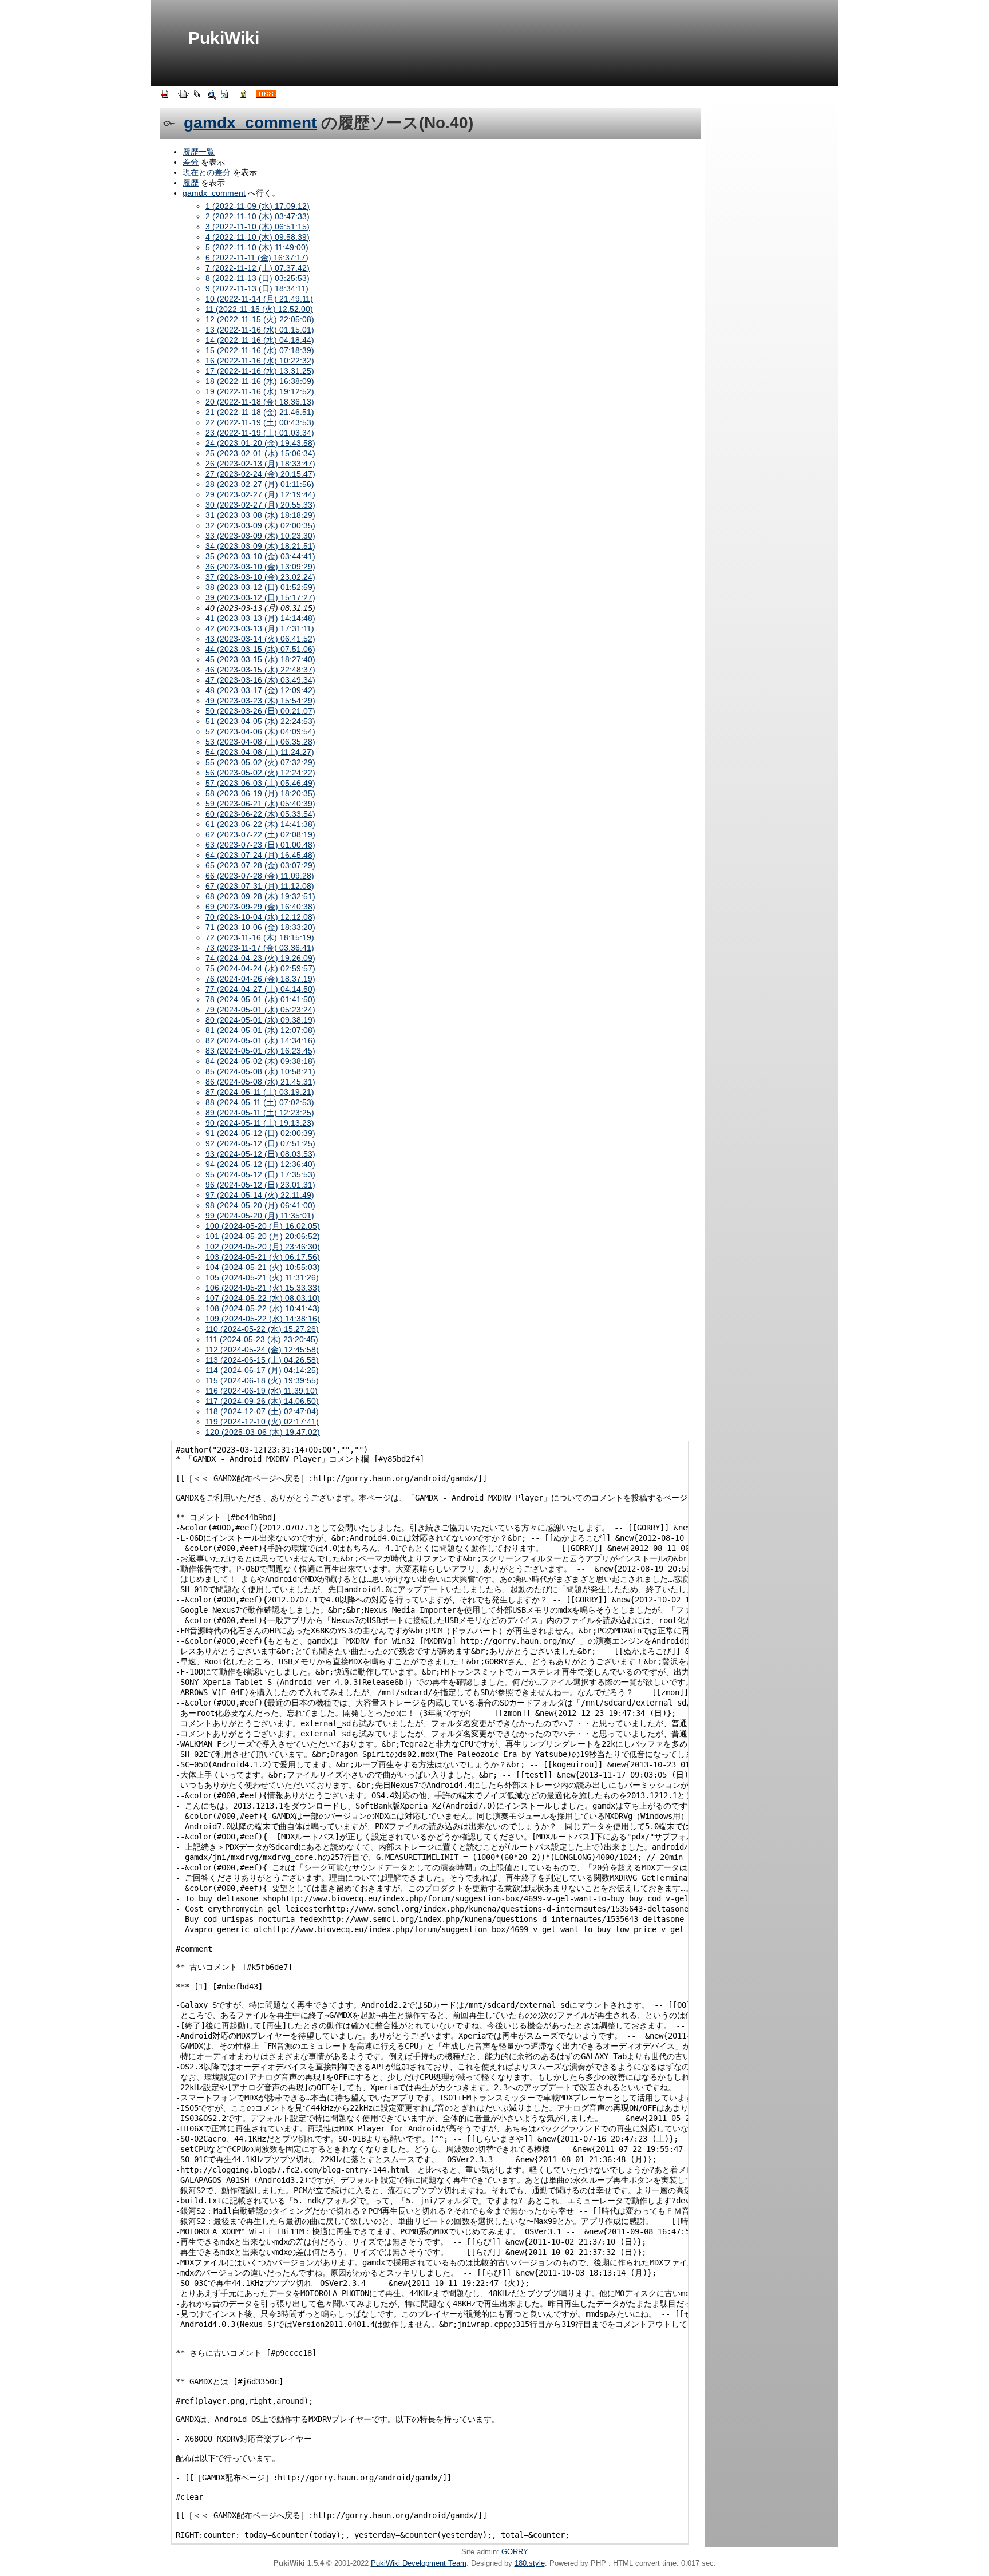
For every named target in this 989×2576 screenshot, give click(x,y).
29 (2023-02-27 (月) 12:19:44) (260, 494)
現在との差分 (207, 172)
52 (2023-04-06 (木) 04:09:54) (260, 731)
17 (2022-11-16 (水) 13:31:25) (260, 371)
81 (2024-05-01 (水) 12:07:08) (260, 1030)
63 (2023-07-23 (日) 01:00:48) (260, 845)
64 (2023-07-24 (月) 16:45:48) (260, 855)
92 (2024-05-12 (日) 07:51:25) (260, 1143)
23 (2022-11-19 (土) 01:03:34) (260, 433)
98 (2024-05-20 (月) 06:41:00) (260, 1205)
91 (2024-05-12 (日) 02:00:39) (260, 1133)
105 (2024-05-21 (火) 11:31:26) (262, 1277)
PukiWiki (224, 38)
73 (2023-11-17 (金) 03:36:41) (260, 948)
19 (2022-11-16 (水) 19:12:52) (260, 391)
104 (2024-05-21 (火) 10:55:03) (263, 1267)
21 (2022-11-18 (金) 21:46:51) (260, 412)
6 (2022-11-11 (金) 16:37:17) (257, 258)
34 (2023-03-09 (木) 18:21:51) (260, 546)
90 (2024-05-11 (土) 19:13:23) (260, 1123)
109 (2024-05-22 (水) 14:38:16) (263, 1319)
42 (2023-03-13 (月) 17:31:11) (260, 628)
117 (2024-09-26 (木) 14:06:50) (262, 1401)
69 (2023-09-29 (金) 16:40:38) (260, 907)
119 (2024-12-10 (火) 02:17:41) (262, 1422)
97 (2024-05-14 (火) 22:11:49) (260, 1195)
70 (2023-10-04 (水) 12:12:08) (260, 917)
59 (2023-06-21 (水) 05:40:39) (260, 804)
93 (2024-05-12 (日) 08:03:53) (260, 1154)
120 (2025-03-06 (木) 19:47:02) (263, 1432)
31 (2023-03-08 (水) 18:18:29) (260, 515)
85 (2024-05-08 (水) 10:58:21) (260, 1071)
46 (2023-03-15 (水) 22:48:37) (260, 670)
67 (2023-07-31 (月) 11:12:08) (260, 886)
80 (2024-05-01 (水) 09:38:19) (260, 1020)
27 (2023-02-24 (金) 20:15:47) (260, 474)
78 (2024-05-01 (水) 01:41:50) (260, 999)
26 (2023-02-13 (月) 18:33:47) (260, 464)
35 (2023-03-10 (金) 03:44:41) (260, 556)
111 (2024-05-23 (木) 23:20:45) (262, 1339)
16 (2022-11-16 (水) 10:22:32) (260, 361)
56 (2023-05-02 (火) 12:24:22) (260, 773)
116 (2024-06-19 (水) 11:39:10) (262, 1391)
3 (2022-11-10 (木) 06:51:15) (258, 227)
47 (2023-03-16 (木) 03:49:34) (260, 680)
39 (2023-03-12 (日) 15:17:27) (260, 597)
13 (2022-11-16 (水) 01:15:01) (260, 330)
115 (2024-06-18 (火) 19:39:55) (262, 1380)
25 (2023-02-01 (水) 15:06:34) (260, 453)
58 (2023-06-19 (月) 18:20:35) (260, 793)
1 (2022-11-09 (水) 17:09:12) (258, 206)
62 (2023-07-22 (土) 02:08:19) (260, 834)
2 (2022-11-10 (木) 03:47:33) (258, 216)
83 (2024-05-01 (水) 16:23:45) (260, 1051)
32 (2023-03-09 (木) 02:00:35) (260, 525)
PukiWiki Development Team (419, 2563)
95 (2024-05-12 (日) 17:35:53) (260, 1174)
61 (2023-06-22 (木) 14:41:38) (260, 824)
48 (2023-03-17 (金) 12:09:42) (260, 690)
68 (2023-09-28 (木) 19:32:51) (260, 896)
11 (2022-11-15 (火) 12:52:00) (259, 309)
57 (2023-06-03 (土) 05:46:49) (260, 783)
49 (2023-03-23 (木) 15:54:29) (260, 701)
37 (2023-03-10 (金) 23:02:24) (260, 577)
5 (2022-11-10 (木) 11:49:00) (257, 247)
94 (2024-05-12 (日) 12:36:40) (260, 1164)
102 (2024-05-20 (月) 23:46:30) (263, 1247)
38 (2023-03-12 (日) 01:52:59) (260, 587)
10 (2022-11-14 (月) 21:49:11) (259, 299)
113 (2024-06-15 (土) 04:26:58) (262, 1360)
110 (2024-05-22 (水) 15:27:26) (262, 1329)
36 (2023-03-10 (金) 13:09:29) (260, 567)
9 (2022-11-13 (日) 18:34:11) (257, 288)
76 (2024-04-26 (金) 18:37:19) (260, 979)
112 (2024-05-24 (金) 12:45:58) (262, 1350)
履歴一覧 (199, 152)
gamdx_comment (250, 123)
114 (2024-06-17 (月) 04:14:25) (262, 1370)
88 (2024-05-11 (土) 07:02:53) (260, 1102)
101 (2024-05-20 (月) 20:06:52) (263, 1236)
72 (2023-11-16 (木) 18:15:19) (260, 937)
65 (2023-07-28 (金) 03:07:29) (260, 865)
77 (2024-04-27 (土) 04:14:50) (260, 989)
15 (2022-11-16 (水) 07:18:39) (260, 350)
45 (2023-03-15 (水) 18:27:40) (260, 659)
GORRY (515, 2552)
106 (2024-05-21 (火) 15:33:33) (263, 1288)
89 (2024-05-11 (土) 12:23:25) (260, 1113)
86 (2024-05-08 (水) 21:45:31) (260, 1082)
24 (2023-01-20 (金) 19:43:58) (260, 443)
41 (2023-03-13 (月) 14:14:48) (260, 618)
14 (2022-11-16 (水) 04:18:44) (260, 340)
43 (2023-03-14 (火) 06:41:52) (260, 639)
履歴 (191, 183)
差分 (191, 162)
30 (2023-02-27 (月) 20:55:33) (260, 505)
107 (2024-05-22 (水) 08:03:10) (263, 1298)
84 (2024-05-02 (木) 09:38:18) (260, 1061)
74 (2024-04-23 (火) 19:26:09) (260, 958)
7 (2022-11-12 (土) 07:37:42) (258, 268)
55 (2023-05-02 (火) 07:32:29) (260, 762)
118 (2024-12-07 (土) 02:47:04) (262, 1411)
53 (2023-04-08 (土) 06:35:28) (260, 742)
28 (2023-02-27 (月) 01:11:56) (260, 484)
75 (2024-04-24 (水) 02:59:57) (260, 968)
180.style (530, 2563)
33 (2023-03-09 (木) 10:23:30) (260, 536)
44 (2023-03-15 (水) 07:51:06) (260, 649)
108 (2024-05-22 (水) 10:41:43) (263, 1308)
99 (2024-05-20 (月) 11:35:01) (260, 1216)
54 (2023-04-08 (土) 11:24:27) (260, 752)
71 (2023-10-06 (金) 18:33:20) (260, 927)
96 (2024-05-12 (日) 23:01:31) (260, 1185)
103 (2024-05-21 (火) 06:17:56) (263, 1257)
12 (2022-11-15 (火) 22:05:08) (260, 319)
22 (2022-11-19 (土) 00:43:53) (260, 422)
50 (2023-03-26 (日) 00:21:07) (260, 711)
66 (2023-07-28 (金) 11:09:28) (260, 876)
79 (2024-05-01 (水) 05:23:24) (260, 1010)
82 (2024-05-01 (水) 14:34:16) (260, 1040)
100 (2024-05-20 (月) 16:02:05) (263, 1226)
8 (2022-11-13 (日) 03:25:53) (258, 278)
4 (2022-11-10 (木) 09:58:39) (258, 237)
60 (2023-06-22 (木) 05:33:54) (260, 814)
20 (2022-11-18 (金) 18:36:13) (260, 402)
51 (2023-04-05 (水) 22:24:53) (260, 721)
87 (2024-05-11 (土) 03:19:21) (260, 1092)
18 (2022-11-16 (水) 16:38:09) (260, 381)
